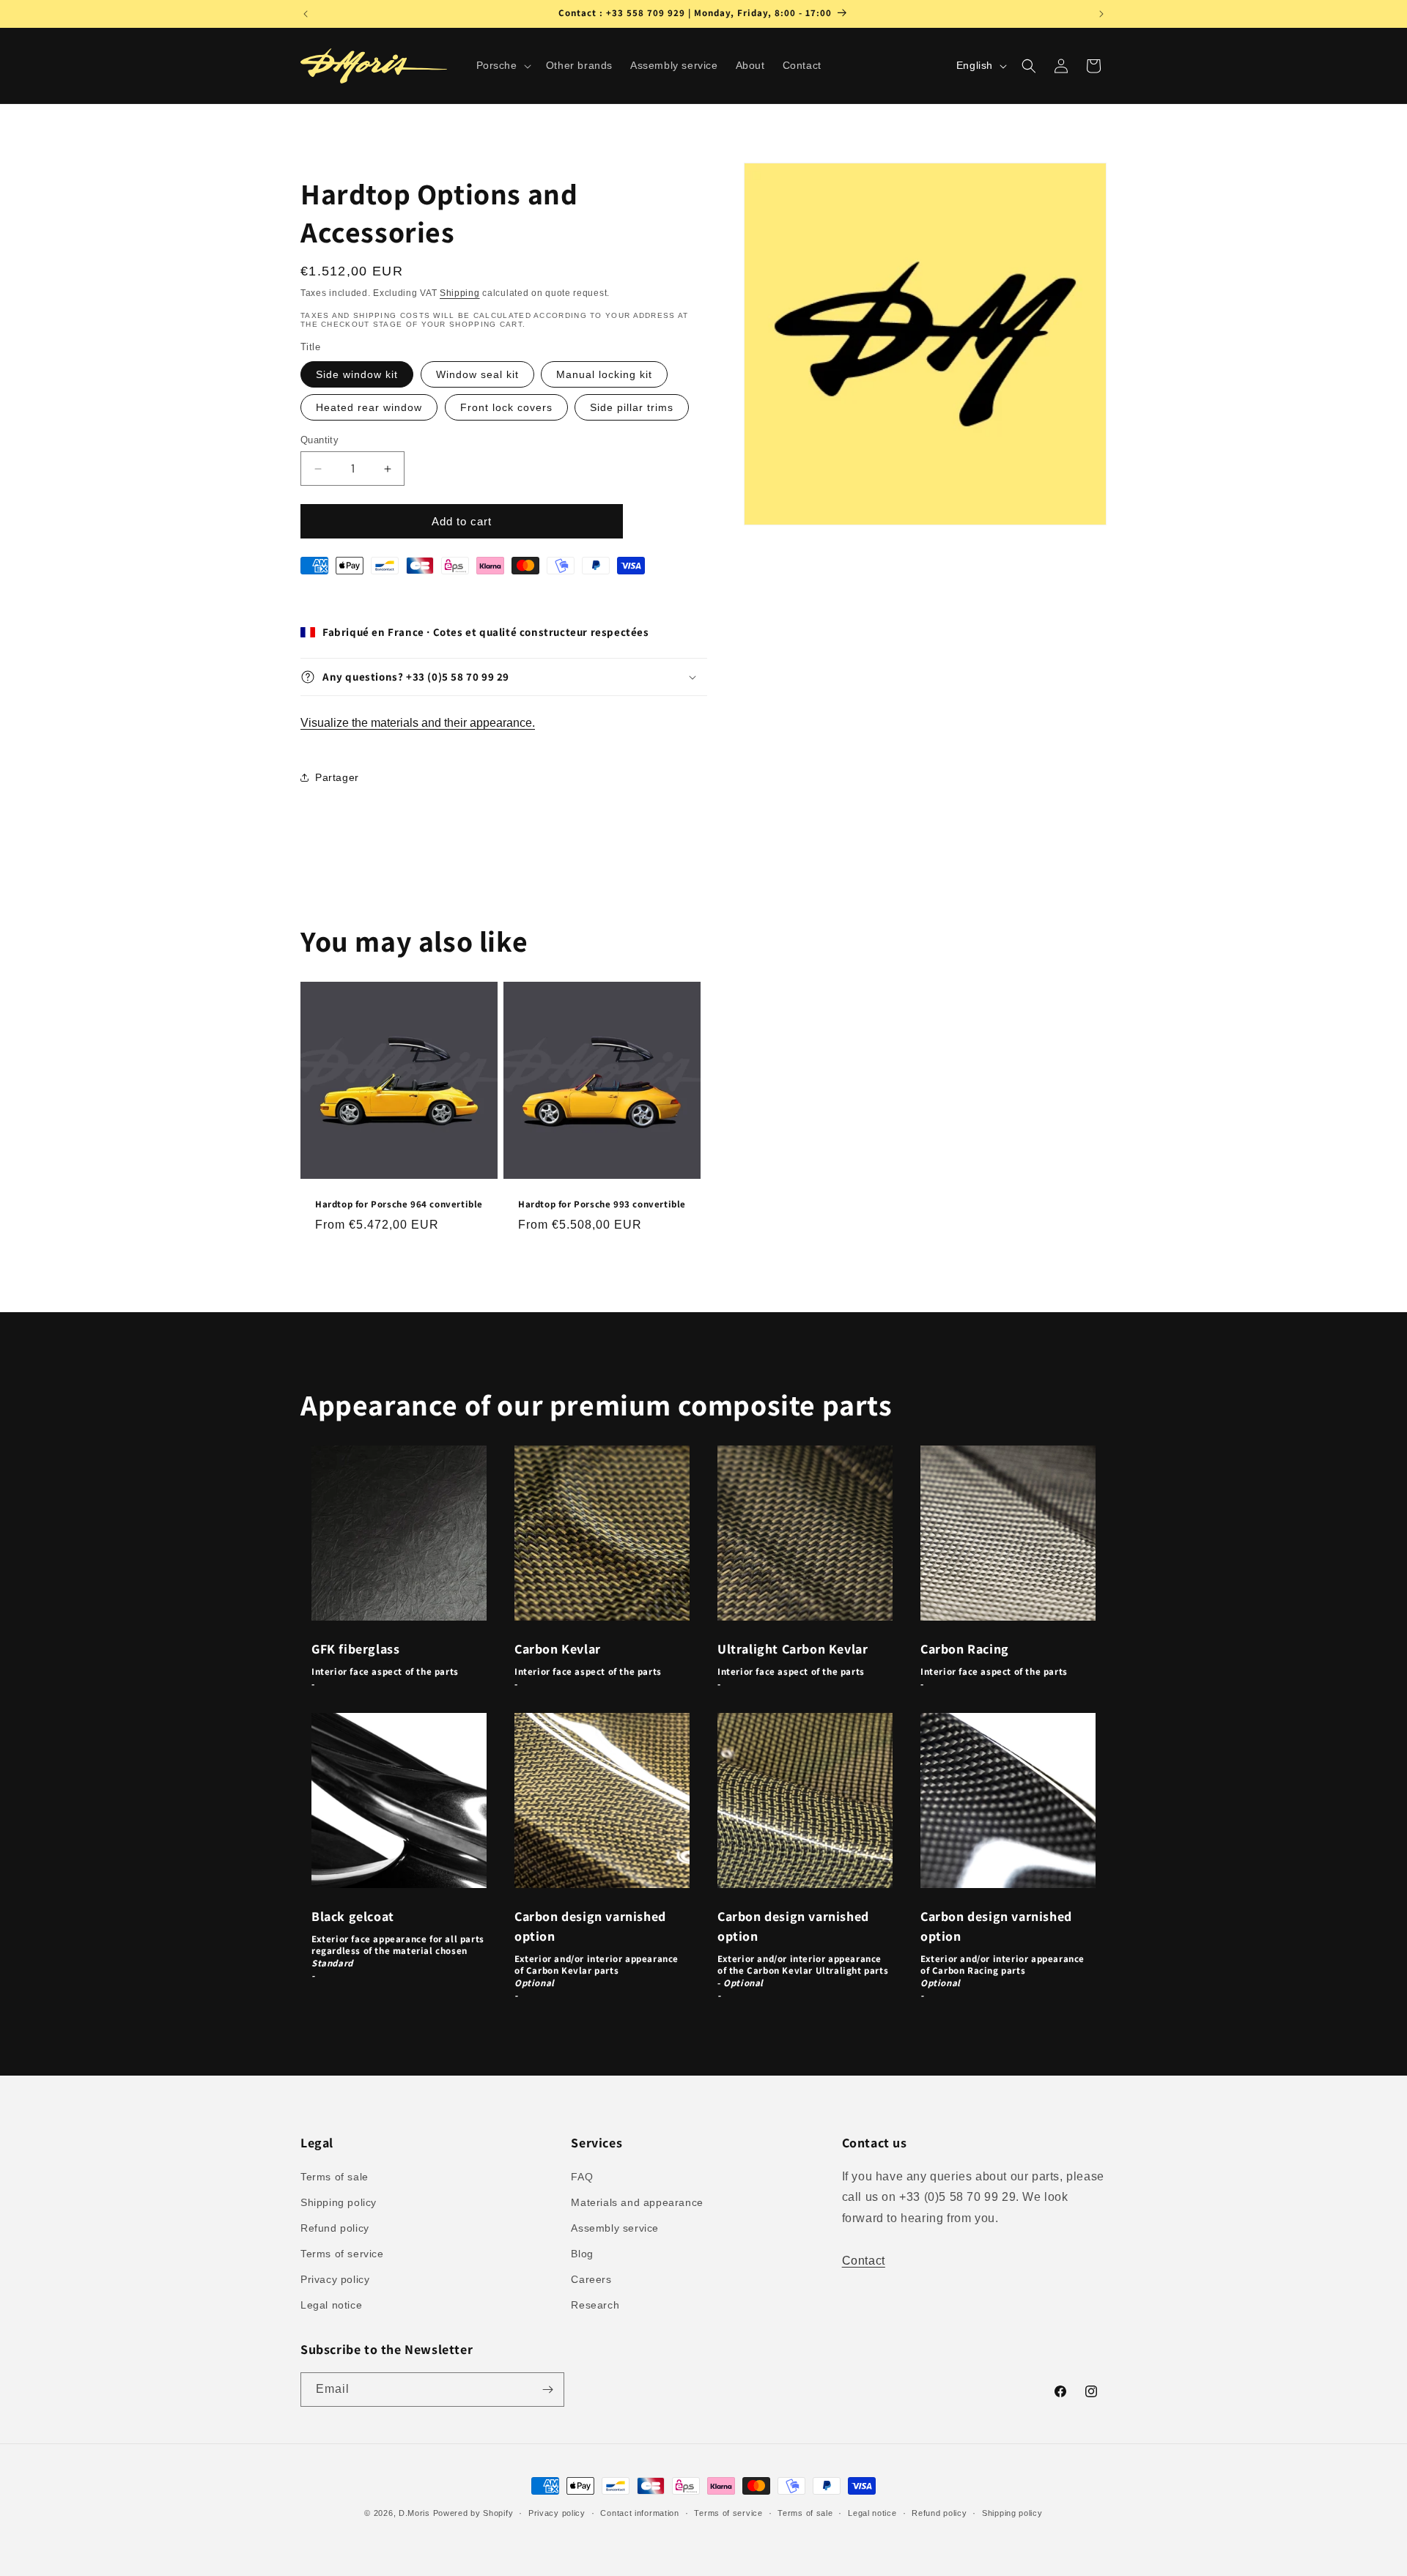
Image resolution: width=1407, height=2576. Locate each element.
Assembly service (615, 2228)
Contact (864, 2261)
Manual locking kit (604, 374)
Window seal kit (477, 374)
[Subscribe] (547, 2390)
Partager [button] (337, 777)
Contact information (639, 2513)
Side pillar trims (632, 407)
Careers (591, 2279)
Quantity (320, 440)
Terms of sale (335, 2177)
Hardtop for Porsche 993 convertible (602, 1204)
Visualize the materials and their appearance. (418, 723)
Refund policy (335, 2228)
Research (595, 2305)
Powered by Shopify (473, 2513)
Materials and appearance (637, 2202)
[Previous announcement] (306, 14)
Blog (582, 2254)
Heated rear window (369, 407)
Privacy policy (335, 2279)
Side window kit (357, 374)
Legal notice (331, 2305)
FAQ (582, 2177)
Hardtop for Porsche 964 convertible (399, 1204)
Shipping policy (339, 2202)
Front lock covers (506, 407)
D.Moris (414, 2513)
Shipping (460, 293)
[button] (502, 65)
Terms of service (342, 2254)
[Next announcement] (1101, 14)
